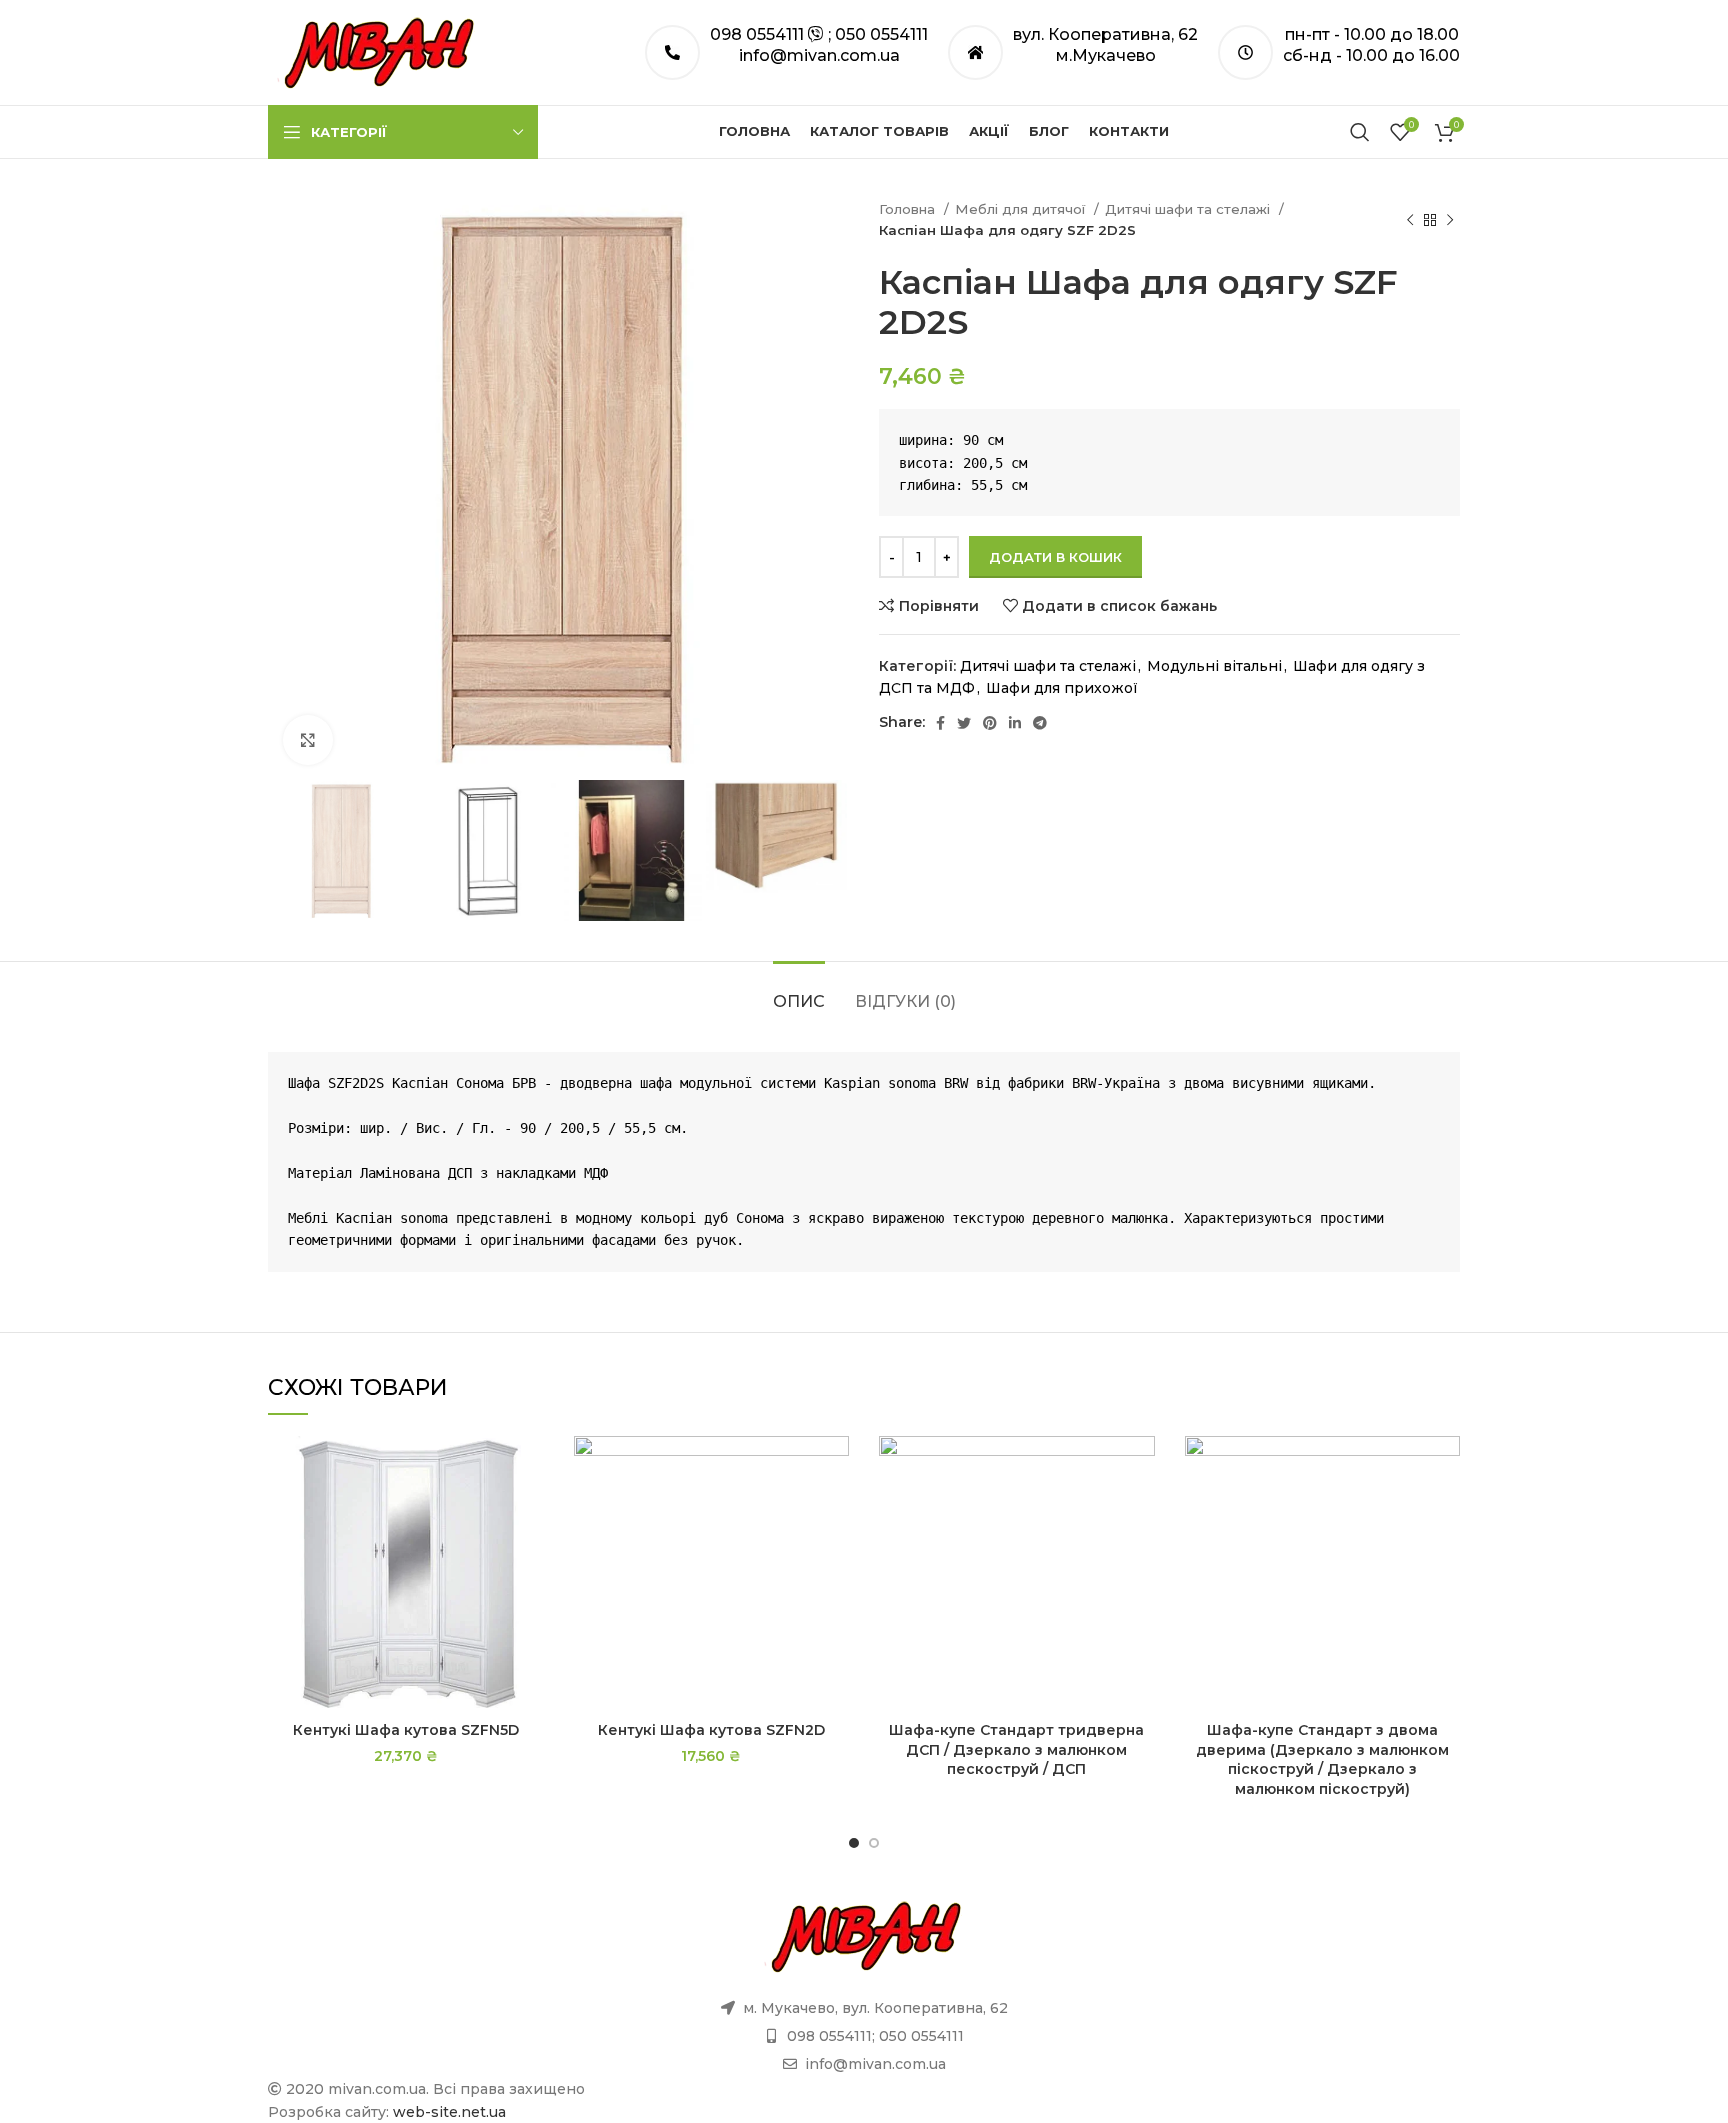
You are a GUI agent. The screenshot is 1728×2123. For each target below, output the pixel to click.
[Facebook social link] (940, 723)
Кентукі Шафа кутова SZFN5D (406, 1730)
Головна (909, 209)
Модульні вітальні (1214, 666)
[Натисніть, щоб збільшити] (308, 740)
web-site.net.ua (449, 2112)
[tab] (799, 991)
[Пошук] (1360, 132)
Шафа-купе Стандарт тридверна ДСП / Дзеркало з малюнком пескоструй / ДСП (1016, 1749)
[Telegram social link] (1040, 723)
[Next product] (1450, 220)
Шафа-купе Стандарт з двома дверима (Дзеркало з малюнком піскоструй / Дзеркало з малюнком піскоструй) (1322, 1759)
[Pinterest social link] (990, 723)
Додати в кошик (1055, 557)
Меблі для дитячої (1022, 209)
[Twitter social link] (964, 723)
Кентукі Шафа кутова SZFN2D (711, 1730)
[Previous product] (1410, 220)
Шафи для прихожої (1062, 688)
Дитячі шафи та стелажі (1189, 209)
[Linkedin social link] (1015, 723)
